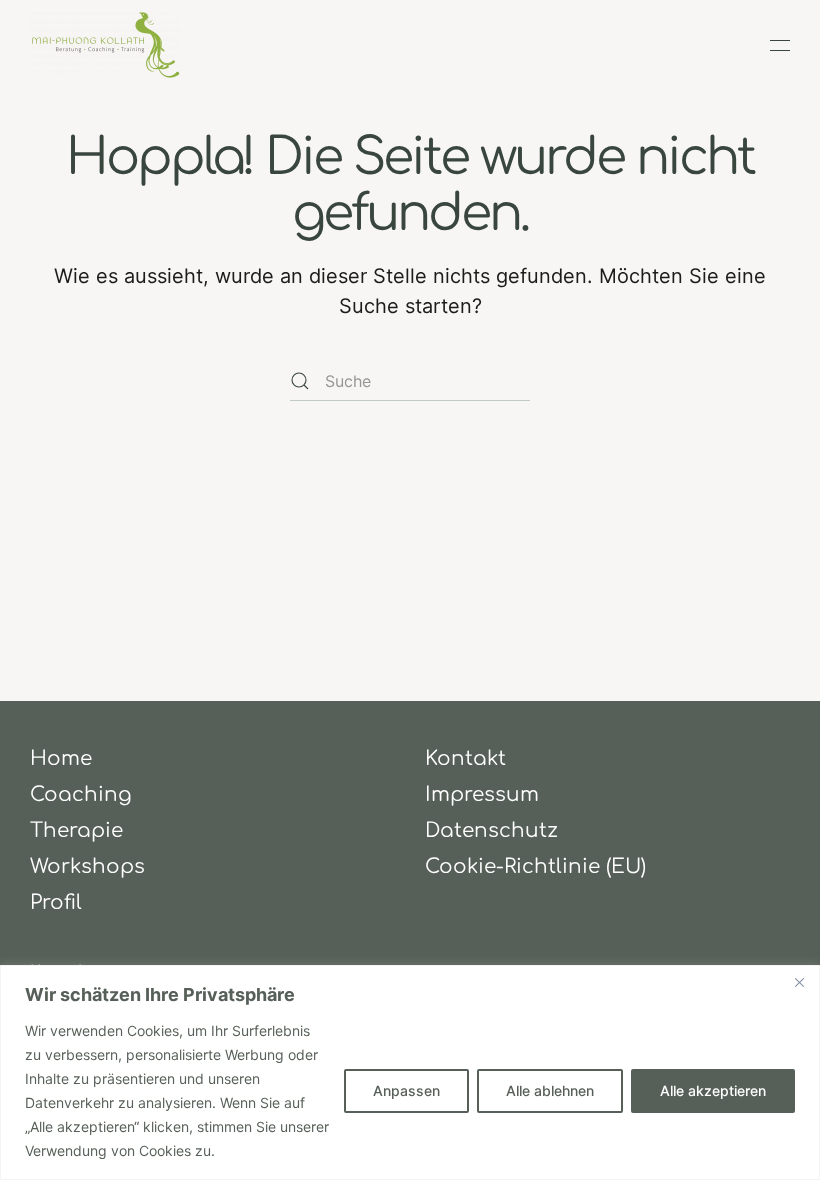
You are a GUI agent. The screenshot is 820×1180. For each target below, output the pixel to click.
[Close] (799, 982)
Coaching (81, 794)
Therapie (76, 830)
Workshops (87, 866)
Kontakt (465, 758)
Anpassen (406, 1090)
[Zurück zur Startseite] (105, 45)
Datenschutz (491, 830)
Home (61, 758)
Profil (56, 902)
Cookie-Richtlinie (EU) (535, 866)
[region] (410, 1072)
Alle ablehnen (550, 1090)
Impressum (482, 794)
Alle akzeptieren (713, 1090)
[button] (780, 45)
